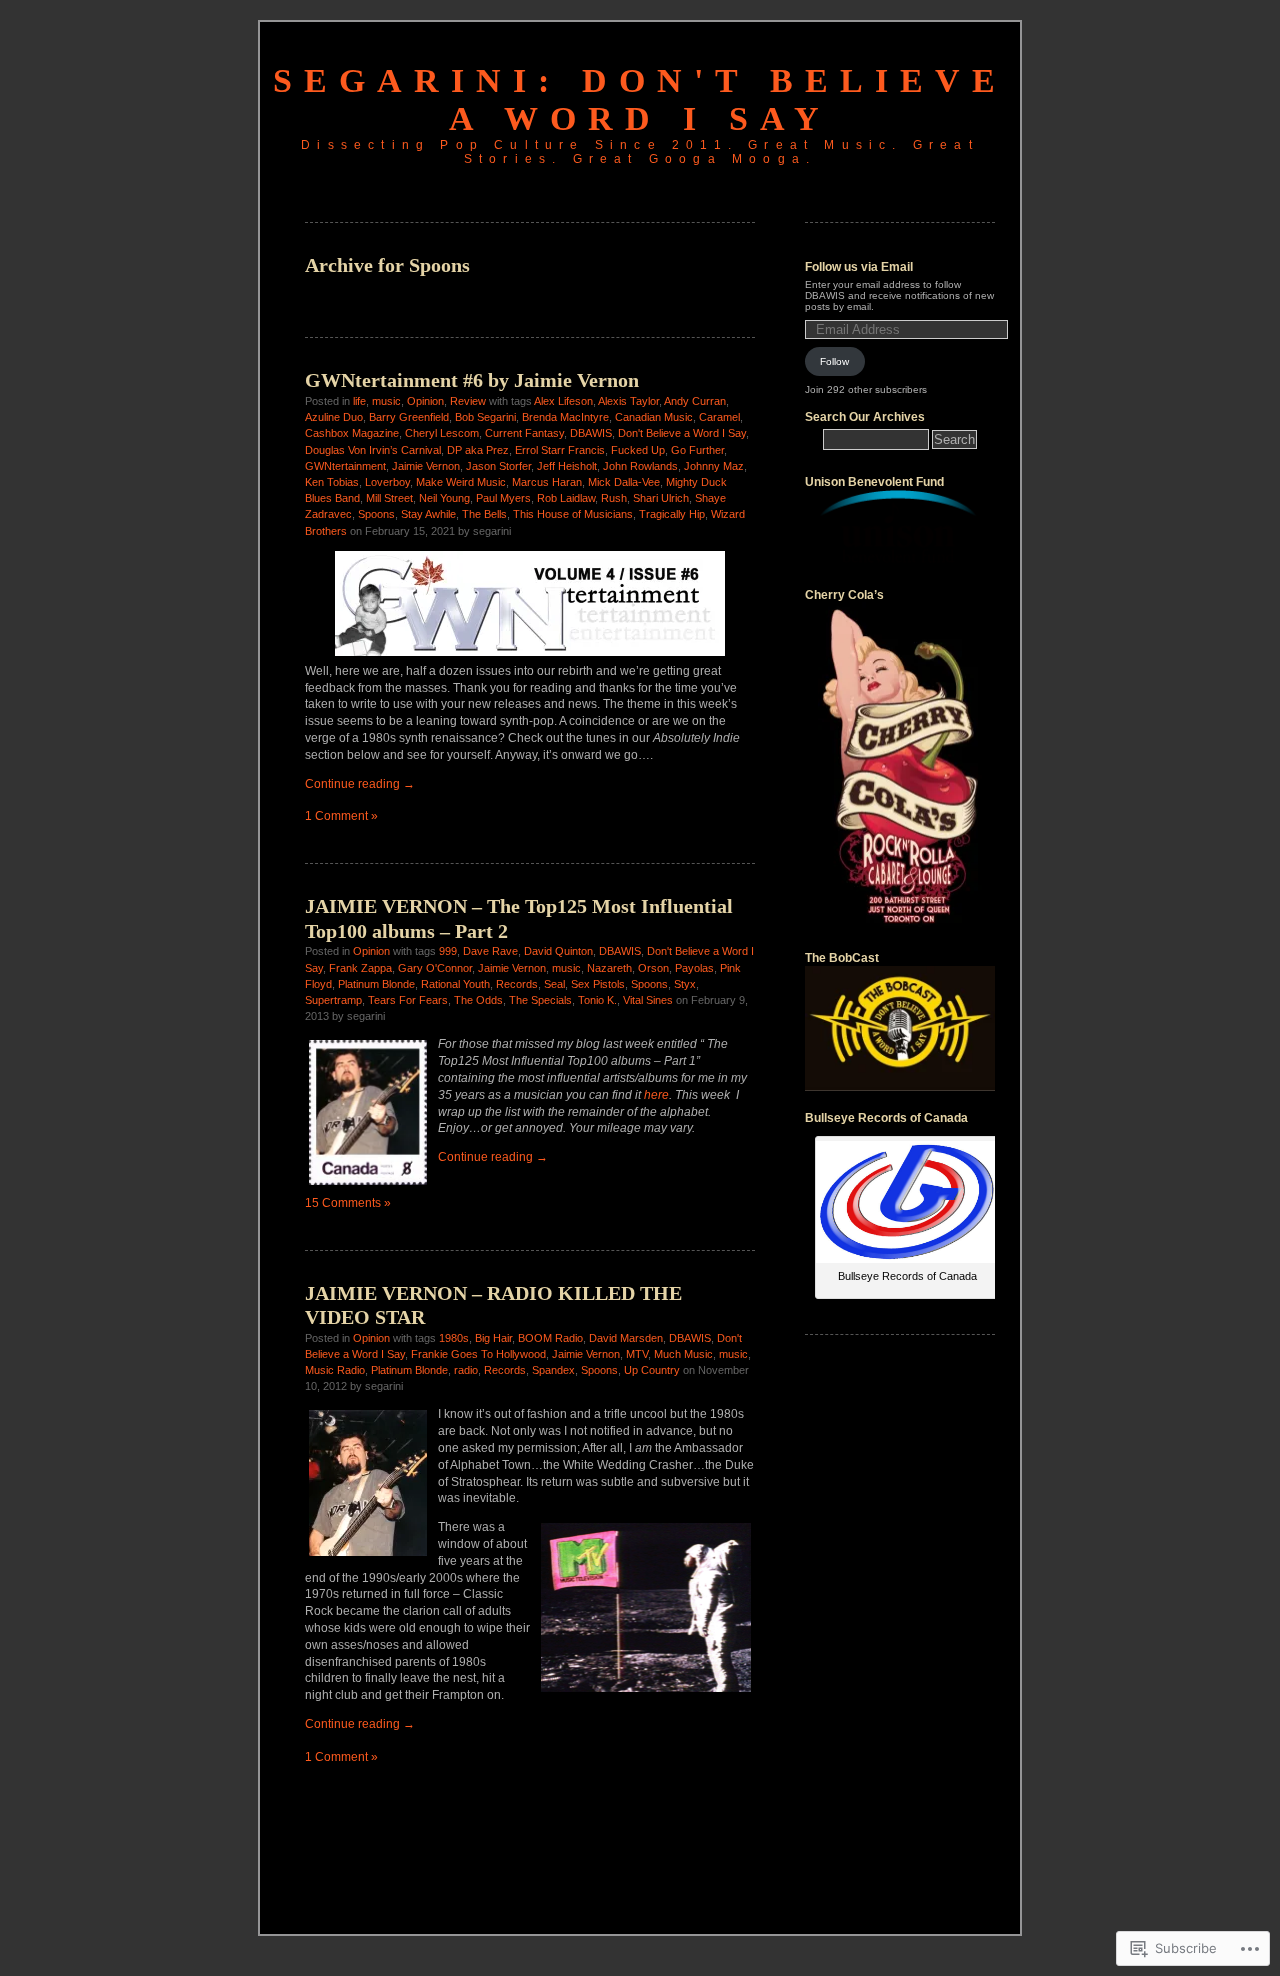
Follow (834, 361)
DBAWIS (591, 433)
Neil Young (444, 498)
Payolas (694, 968)
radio (466, 1370)
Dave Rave (490, 951)
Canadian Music (654, 417)
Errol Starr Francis (560, 450)
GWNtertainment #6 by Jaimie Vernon (472, 380)
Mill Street (389, 498)
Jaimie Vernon (426, 466)
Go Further (697, 450)
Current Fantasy (524, 433)
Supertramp (333, 1000)
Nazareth (609, 968)
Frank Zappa (360, 968)
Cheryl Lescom (442, 433)
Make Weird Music (461, 482)
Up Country (652, 1370)
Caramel (719, 417)
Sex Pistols (598, 984)
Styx (685, 984)
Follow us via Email (859, 267)
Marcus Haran (547, 482)
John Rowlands (640, 466)
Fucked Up (638, 450)
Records (517, 984)
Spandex (553, 1370)
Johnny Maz (714, 466)
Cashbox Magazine (352, 433)
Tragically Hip (672, 514)
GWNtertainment (345, 466)
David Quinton (558, 951)
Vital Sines (648, 1000)
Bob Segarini (485, 417)
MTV (637, 1354)
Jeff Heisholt (567, 466)
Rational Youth (455, 984)
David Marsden (626, 1338)
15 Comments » (348, 1203)
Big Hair (493, 1338)
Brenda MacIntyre (565, 417)
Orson (653, 968)
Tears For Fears (408, 1000)
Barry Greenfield (409, 417)
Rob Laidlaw (566, 498)
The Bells (484, 514)
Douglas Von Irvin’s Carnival (373, 450)
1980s (454, 1338)
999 (448, 951)
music (386, 401)
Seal (554, 984)
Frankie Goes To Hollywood (478, 1354)
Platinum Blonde (376, 984)
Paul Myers (503, 498)
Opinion (425, 401)
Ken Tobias (332, 482)
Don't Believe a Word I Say (682, 433)
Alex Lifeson (563, 401)
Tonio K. (597, 1000)
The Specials (540, 1000)
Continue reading (360, 784)
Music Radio (335, 1370)
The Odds (478, 1000)
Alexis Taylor (628, 401)
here (656, 1095)
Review (468, 401)
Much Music (683, 1354)
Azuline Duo (334, 417)
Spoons (376, 514)
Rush (614, 498)
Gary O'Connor (435, 968)
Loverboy (387, 482)
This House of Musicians (573, 514)
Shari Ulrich (661, 498)
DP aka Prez (478, 450)
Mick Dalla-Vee (624, 482)
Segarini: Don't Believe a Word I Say (640, 99)
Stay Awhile (428, 514)
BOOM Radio (550, 1338)
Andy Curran (695, 401)
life (359, 401)
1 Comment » (341, 816)
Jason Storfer (498, 466)
